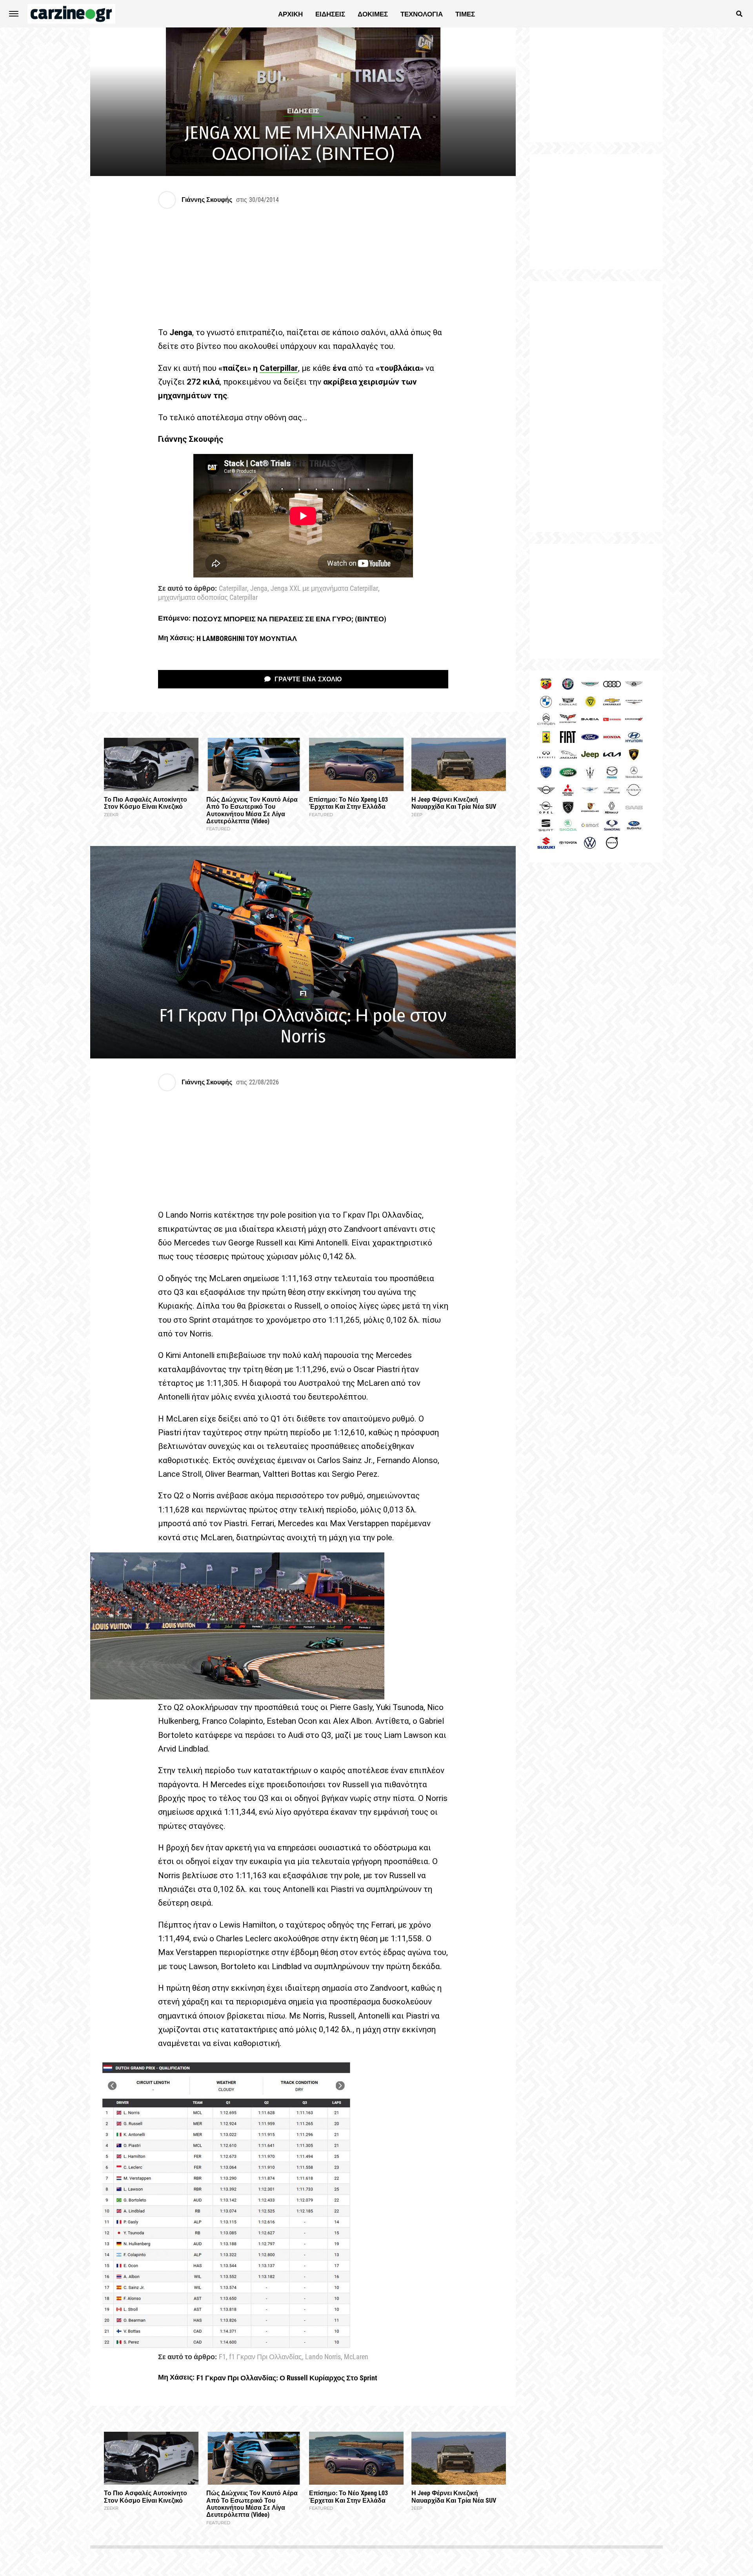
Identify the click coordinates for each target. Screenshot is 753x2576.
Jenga (259, 589)
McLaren (356, 2357)
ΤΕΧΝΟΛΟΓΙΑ (422, 14)
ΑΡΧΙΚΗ (290, 14)
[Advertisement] (596, 407)
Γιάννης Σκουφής (207, 200)
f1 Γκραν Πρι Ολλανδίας (266, 2357)
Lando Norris (323, 2357)
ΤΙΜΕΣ (465, 14)
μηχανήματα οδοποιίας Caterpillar (208, 598)
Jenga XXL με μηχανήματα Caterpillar (324, 589)
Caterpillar (233, 589)
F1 (222, 2357)
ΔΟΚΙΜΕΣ (373, 14)
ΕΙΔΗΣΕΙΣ (330, 14)
